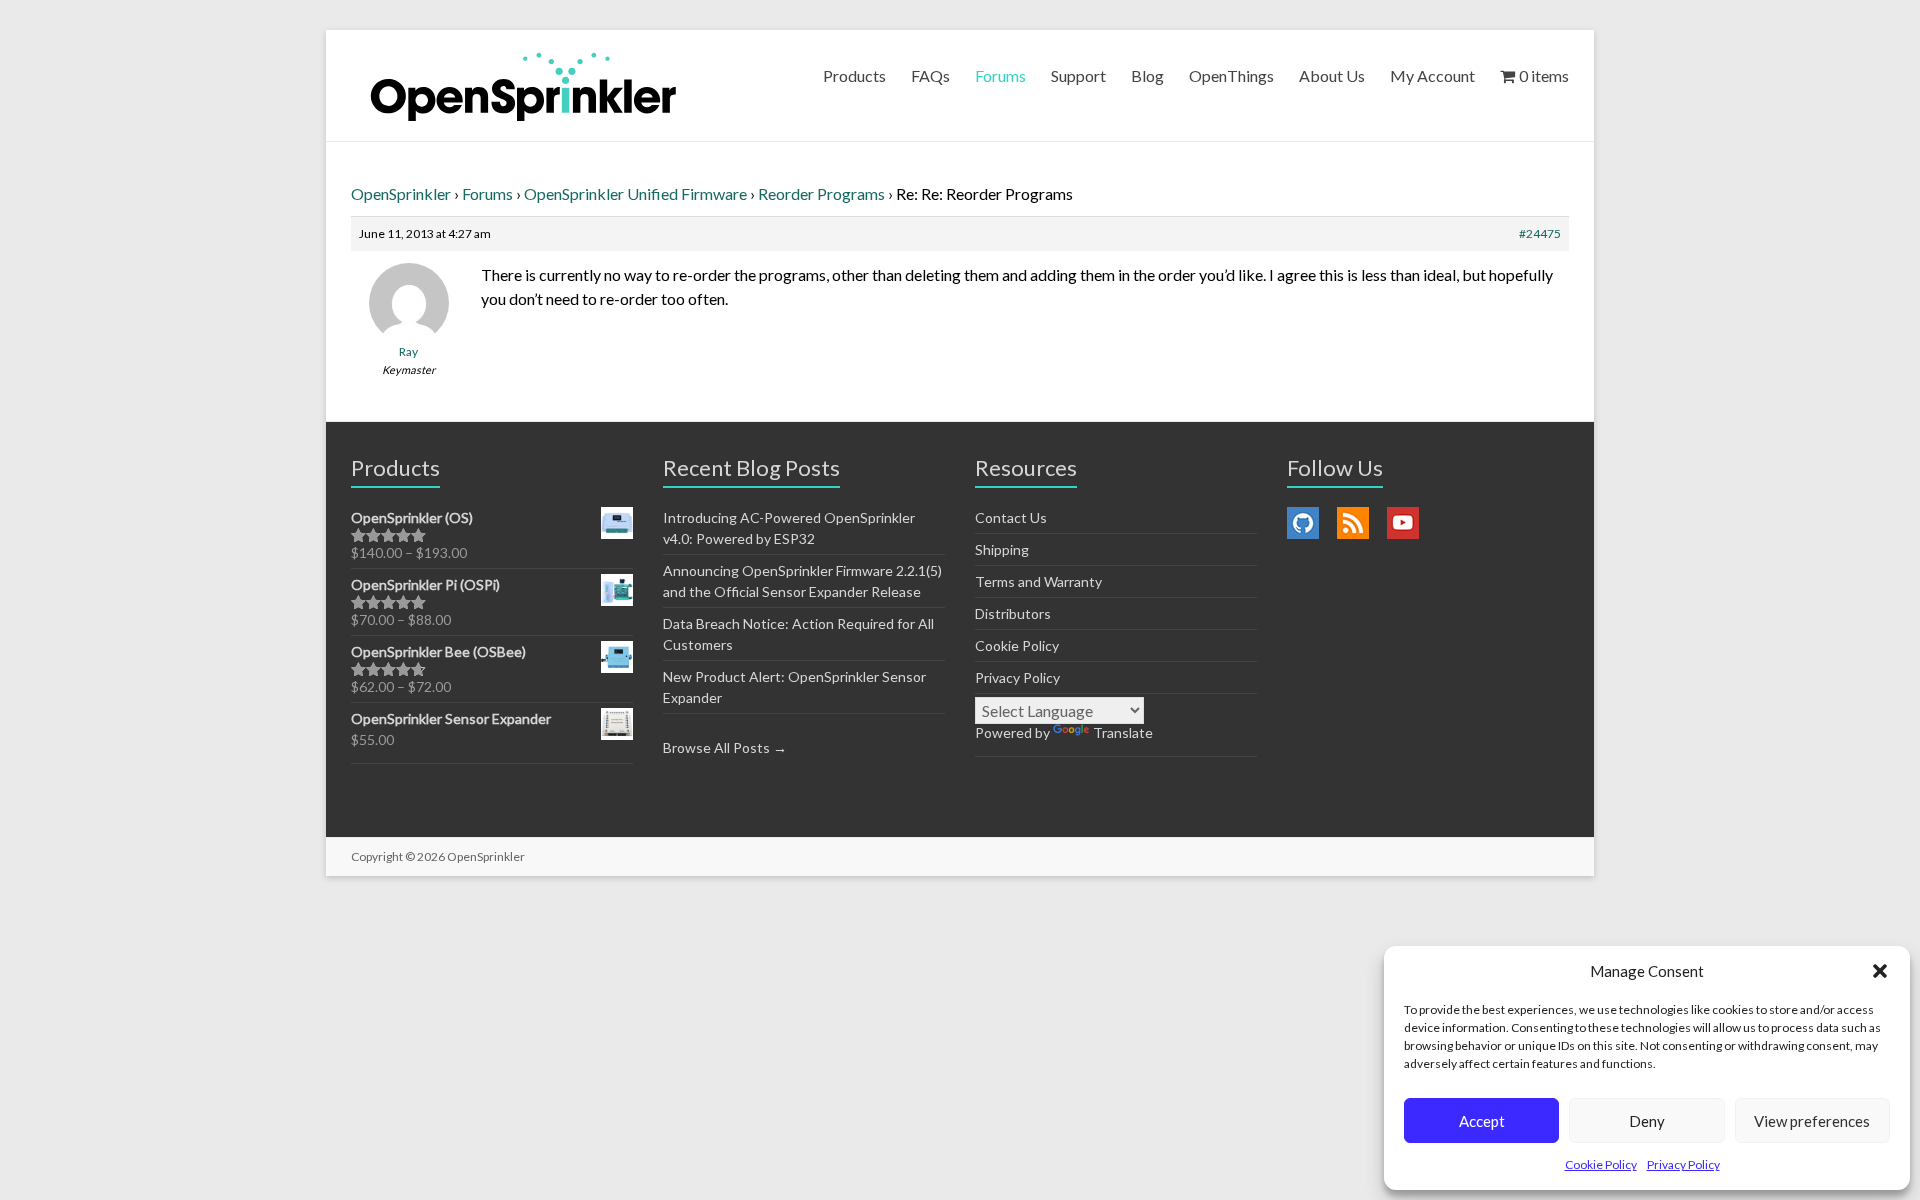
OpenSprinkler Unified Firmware (635, 193)
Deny (1647, 1121)
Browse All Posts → (725, 747)
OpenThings (1231, 75)
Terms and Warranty (1038, 581)
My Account (1432, 75)
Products (854, 75)
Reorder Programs (821, 193)
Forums (1000, 75)
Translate (1123, 732)
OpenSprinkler (401, 193)
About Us (1332, 75)
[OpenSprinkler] (523, 85)
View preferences (1812, 1121)
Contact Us (1011, 517)
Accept (1482, 1121)
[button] (1880, 971)
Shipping (1002, 549)
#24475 (1540, 233)
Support (1078, 75)
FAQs (930, 75)
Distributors (1013, 613)
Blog (1147, 75)
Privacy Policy (1683, 1164)
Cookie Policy (1601, 1164)
